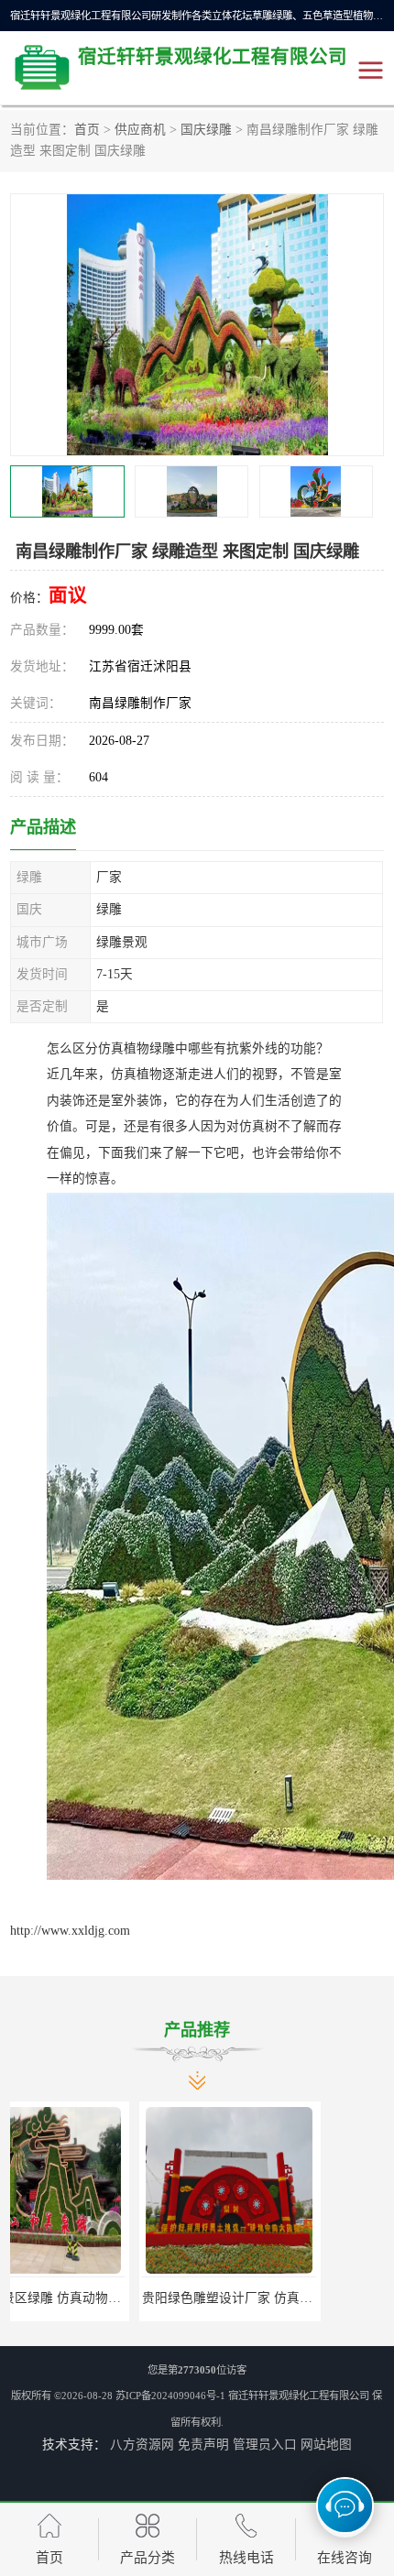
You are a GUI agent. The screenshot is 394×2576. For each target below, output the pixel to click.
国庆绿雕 (206, 130)
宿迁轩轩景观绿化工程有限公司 (299, 2396)
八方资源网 (142, 2445)
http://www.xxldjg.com (70, 1931)
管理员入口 (265, 2445)
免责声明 (203, 2445)
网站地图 (326, 2445)
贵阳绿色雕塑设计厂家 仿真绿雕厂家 (117, 2298)
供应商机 (140, 130)
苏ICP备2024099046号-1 (170, 2396)
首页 (87, 130)
